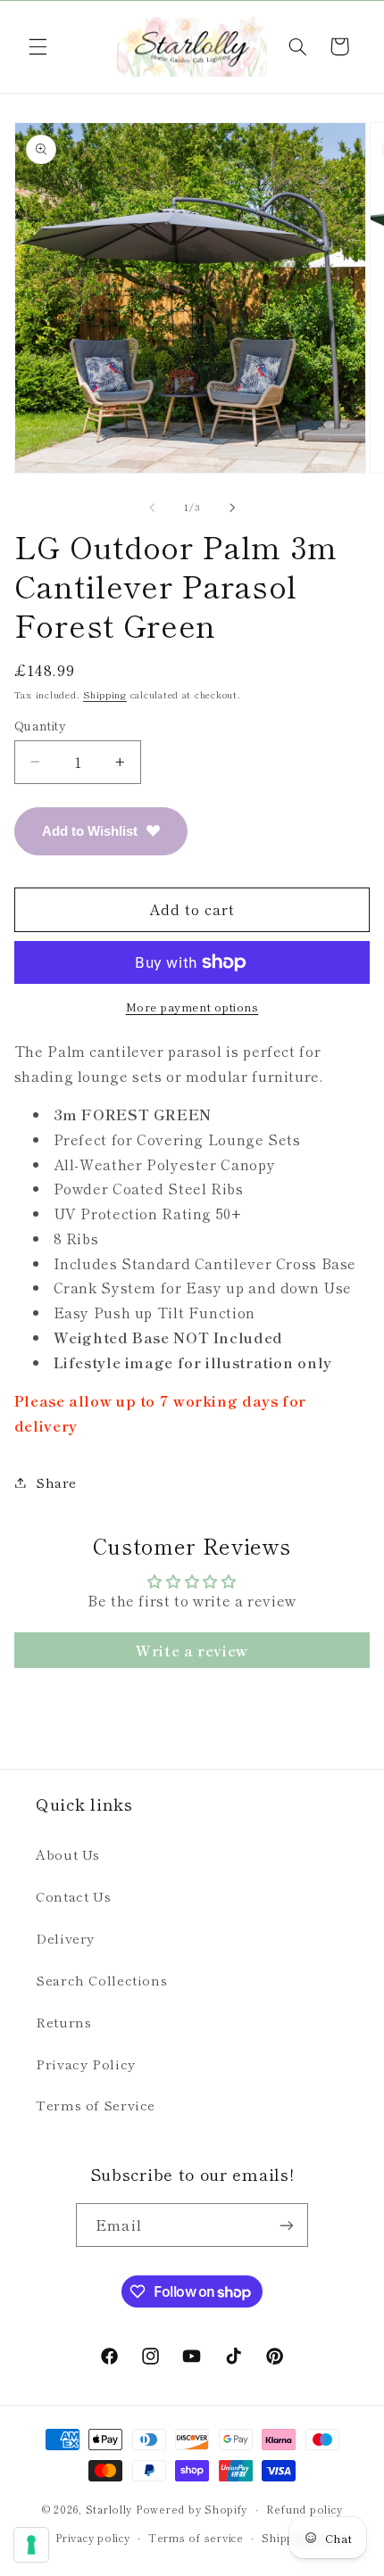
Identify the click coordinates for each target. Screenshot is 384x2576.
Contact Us (73, 1896)
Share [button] (56, 1482)
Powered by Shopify (192, 2509)
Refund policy (305, 2509)
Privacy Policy (86, 2064)
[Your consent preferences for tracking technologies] (31, 2545)
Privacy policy (92, 2538)
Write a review (192, 1650)
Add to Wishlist (90, 831)
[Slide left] (152, 508)
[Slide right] (232, 508)
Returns (63, 2022)
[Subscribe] (286, 2225)
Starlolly (109, 2509)
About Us (68, 1854)
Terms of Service (96, 2105)
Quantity (40, 725)
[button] (38, 46)
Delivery (65, 1938)
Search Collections (101, 1980)
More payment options (192, 1007)
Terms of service (196, 2538)
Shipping (105, 694)
